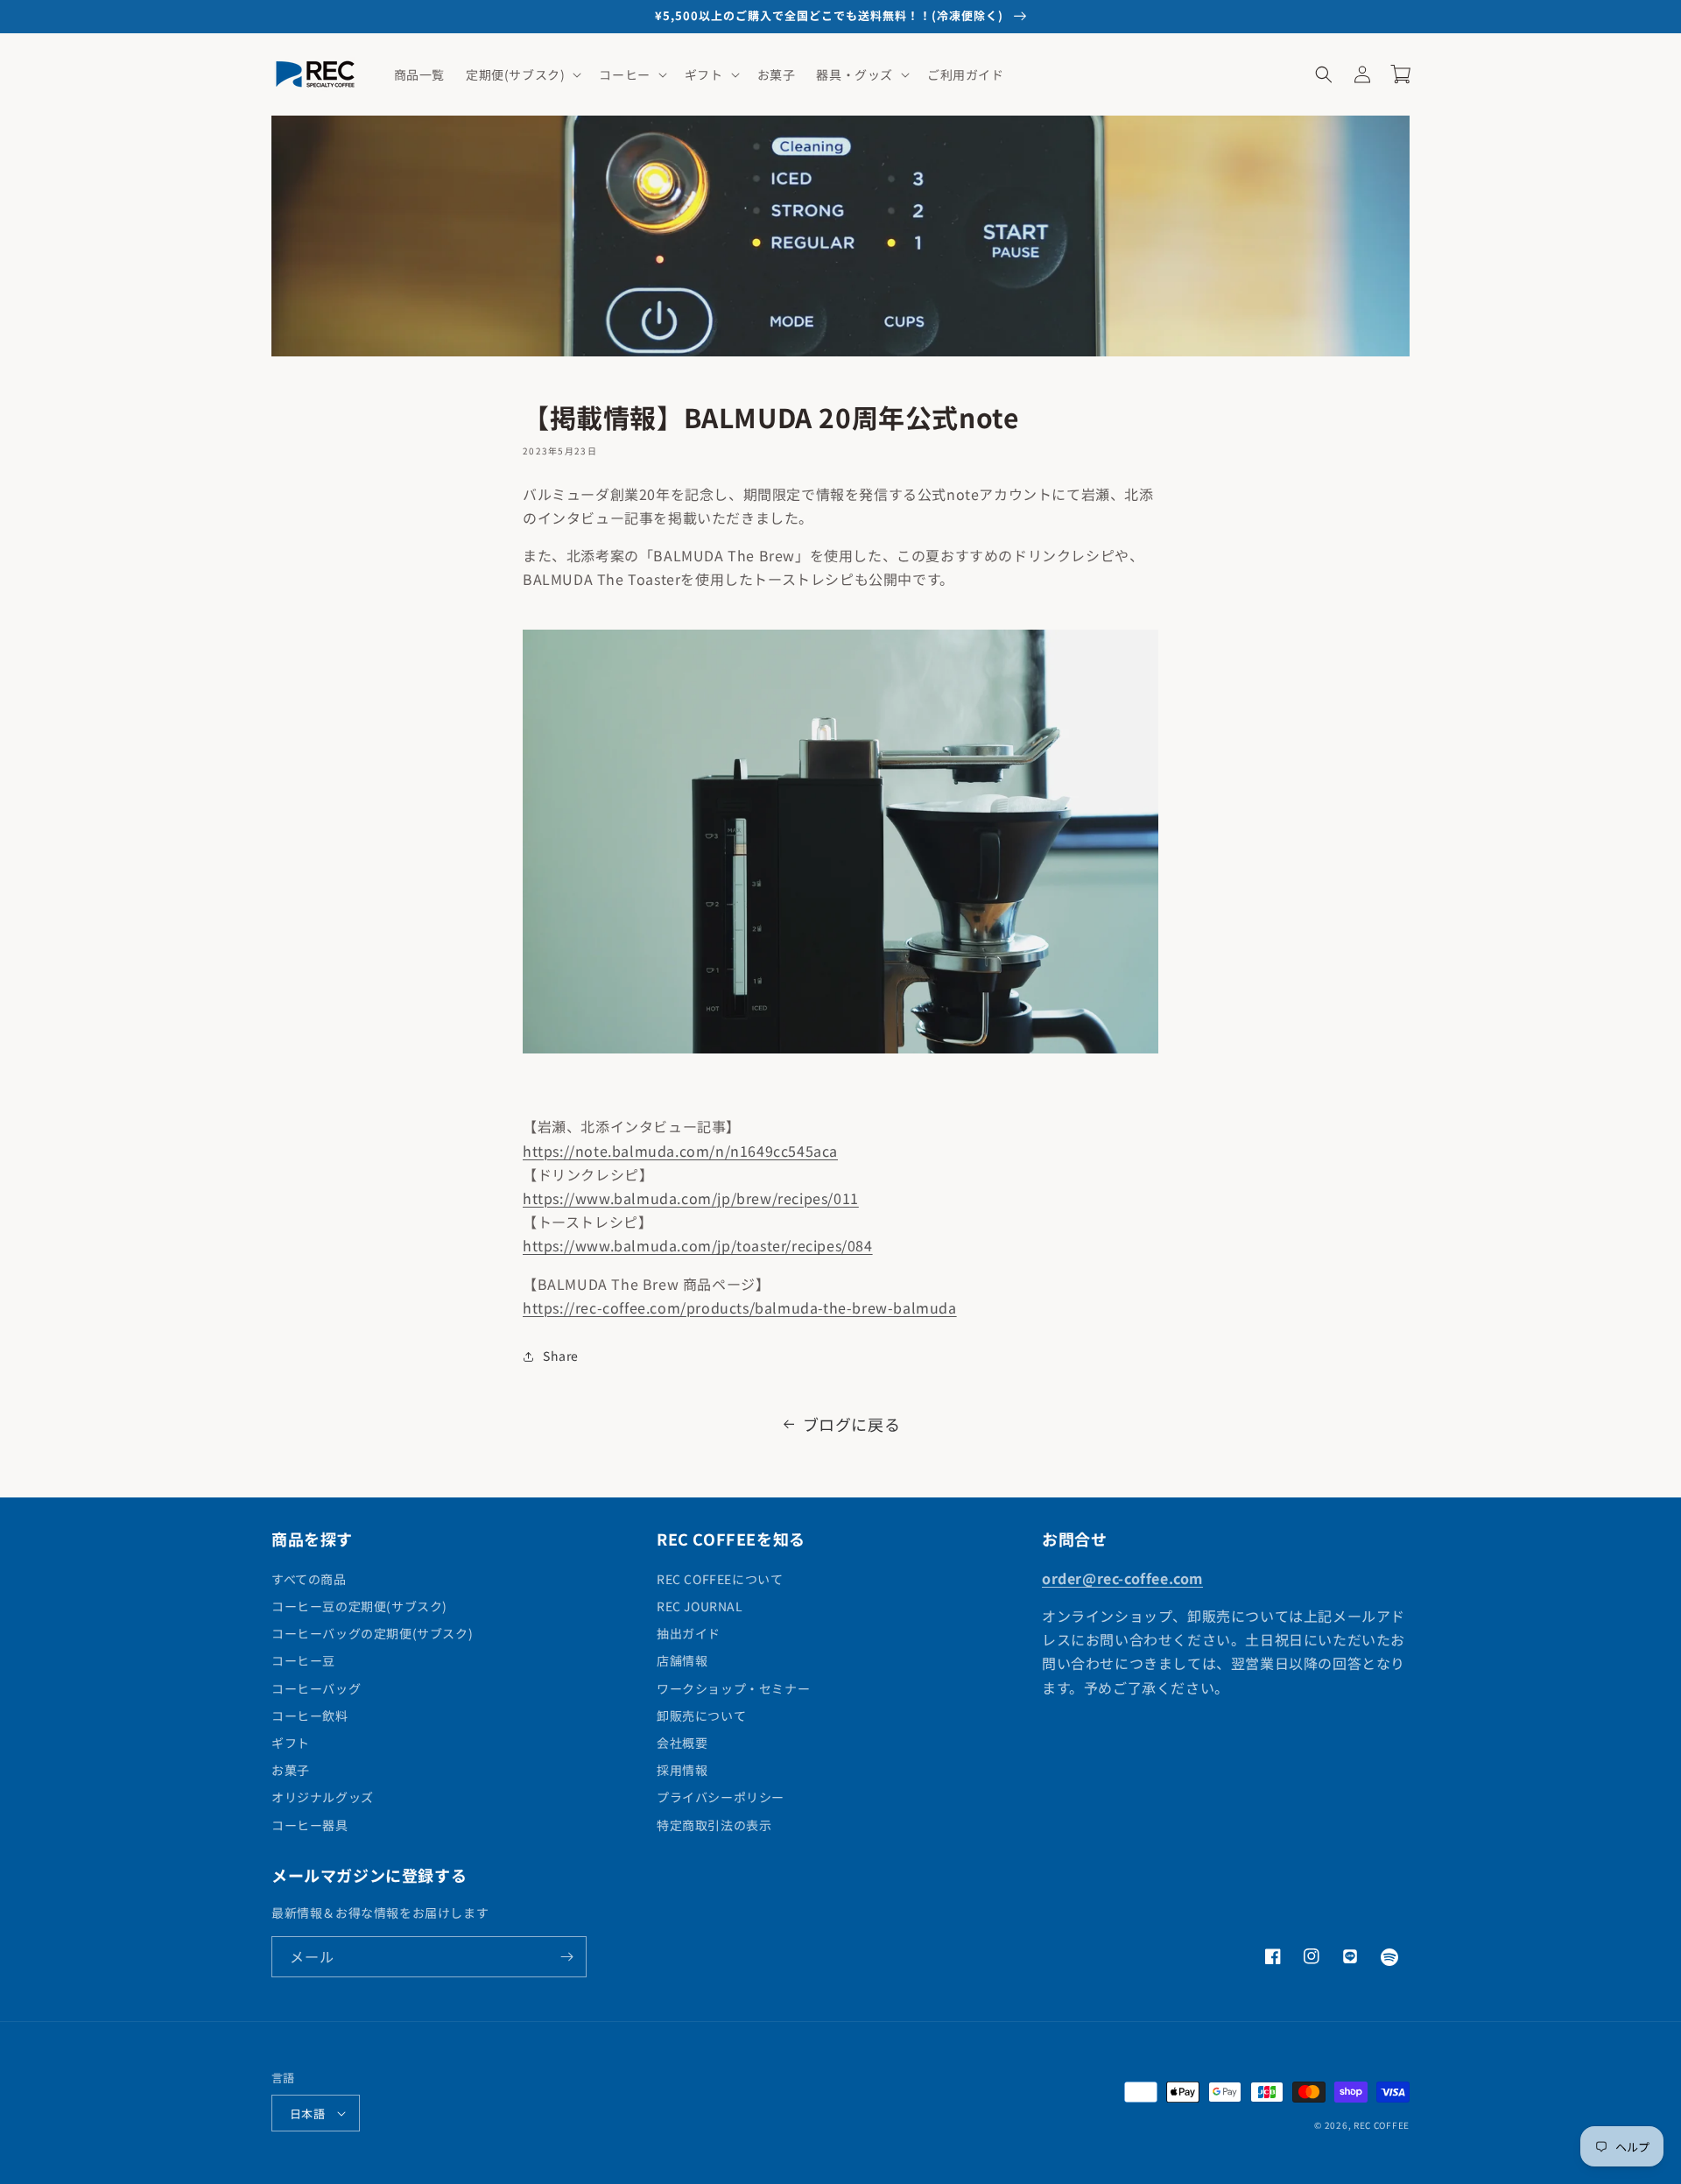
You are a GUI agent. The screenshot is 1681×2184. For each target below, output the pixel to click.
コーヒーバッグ (316, 1688)
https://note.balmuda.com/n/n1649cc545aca (680, 1151)
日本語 (307, 2114)
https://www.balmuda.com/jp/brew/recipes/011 (691, 1198)
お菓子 (291, 1770)
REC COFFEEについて (720, 1579)
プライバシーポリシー (721, 1797)
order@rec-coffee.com (1122, 1578)
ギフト (291, 1743)
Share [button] (561, 1356)
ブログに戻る (852, 1424)
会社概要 (682, 1743)
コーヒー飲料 (310, 1715)
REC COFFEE (1382, 2125)
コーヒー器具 (310, 1825)
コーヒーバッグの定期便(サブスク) (372, 1633)
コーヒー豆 (303, 1660)
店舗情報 (682, 1660)
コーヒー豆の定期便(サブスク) (359, 1606)
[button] (522, 74)
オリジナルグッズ (323, 1797)
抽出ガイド (689, 1633)
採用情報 (682, 1770)
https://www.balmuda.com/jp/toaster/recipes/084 (698, 1245)
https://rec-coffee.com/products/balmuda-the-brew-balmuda (740, 1307)
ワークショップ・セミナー (733, 1688)
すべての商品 (309, 1579)
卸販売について (701, 1715)
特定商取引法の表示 (714, 1825)
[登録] (566, 1957)
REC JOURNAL (700, 1606)
